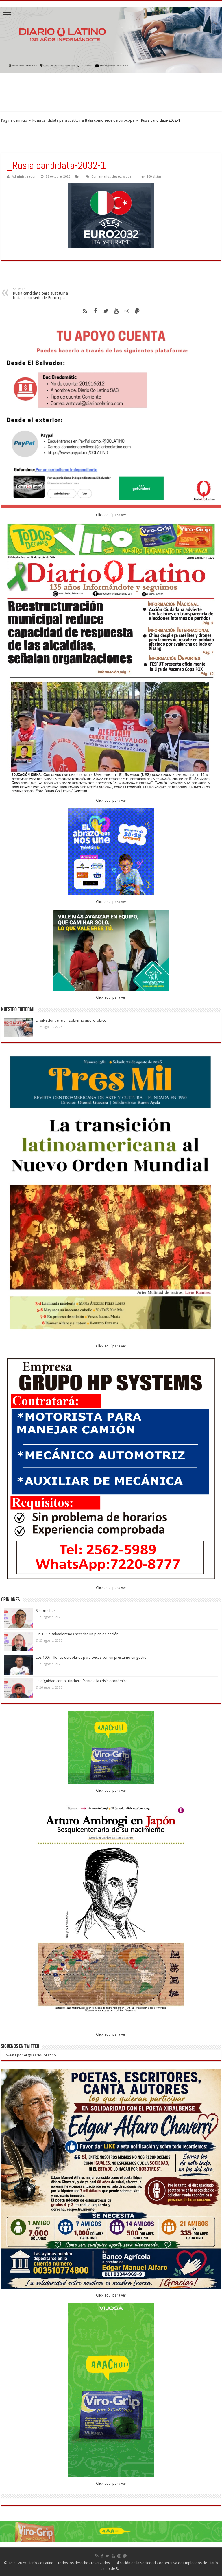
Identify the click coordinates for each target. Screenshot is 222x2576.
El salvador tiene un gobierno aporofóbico (72, 1020)
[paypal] (137, 311)
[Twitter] (106, 311)
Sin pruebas (46, 1611)
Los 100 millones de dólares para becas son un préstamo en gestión (92, 1657)
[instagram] (127, 311)
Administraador (24, 177)
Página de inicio (14, 120)
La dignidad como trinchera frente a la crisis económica (82, 1681)
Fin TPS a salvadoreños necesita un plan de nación (77, 1634)
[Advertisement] (111, 92)
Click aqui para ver (111, 515)
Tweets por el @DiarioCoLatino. (30, 2055)
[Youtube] (116, 311)
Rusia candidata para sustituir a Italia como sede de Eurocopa (83, 120)
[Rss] (85, 311)
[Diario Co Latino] (111, 40)
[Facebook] (95, 311)
